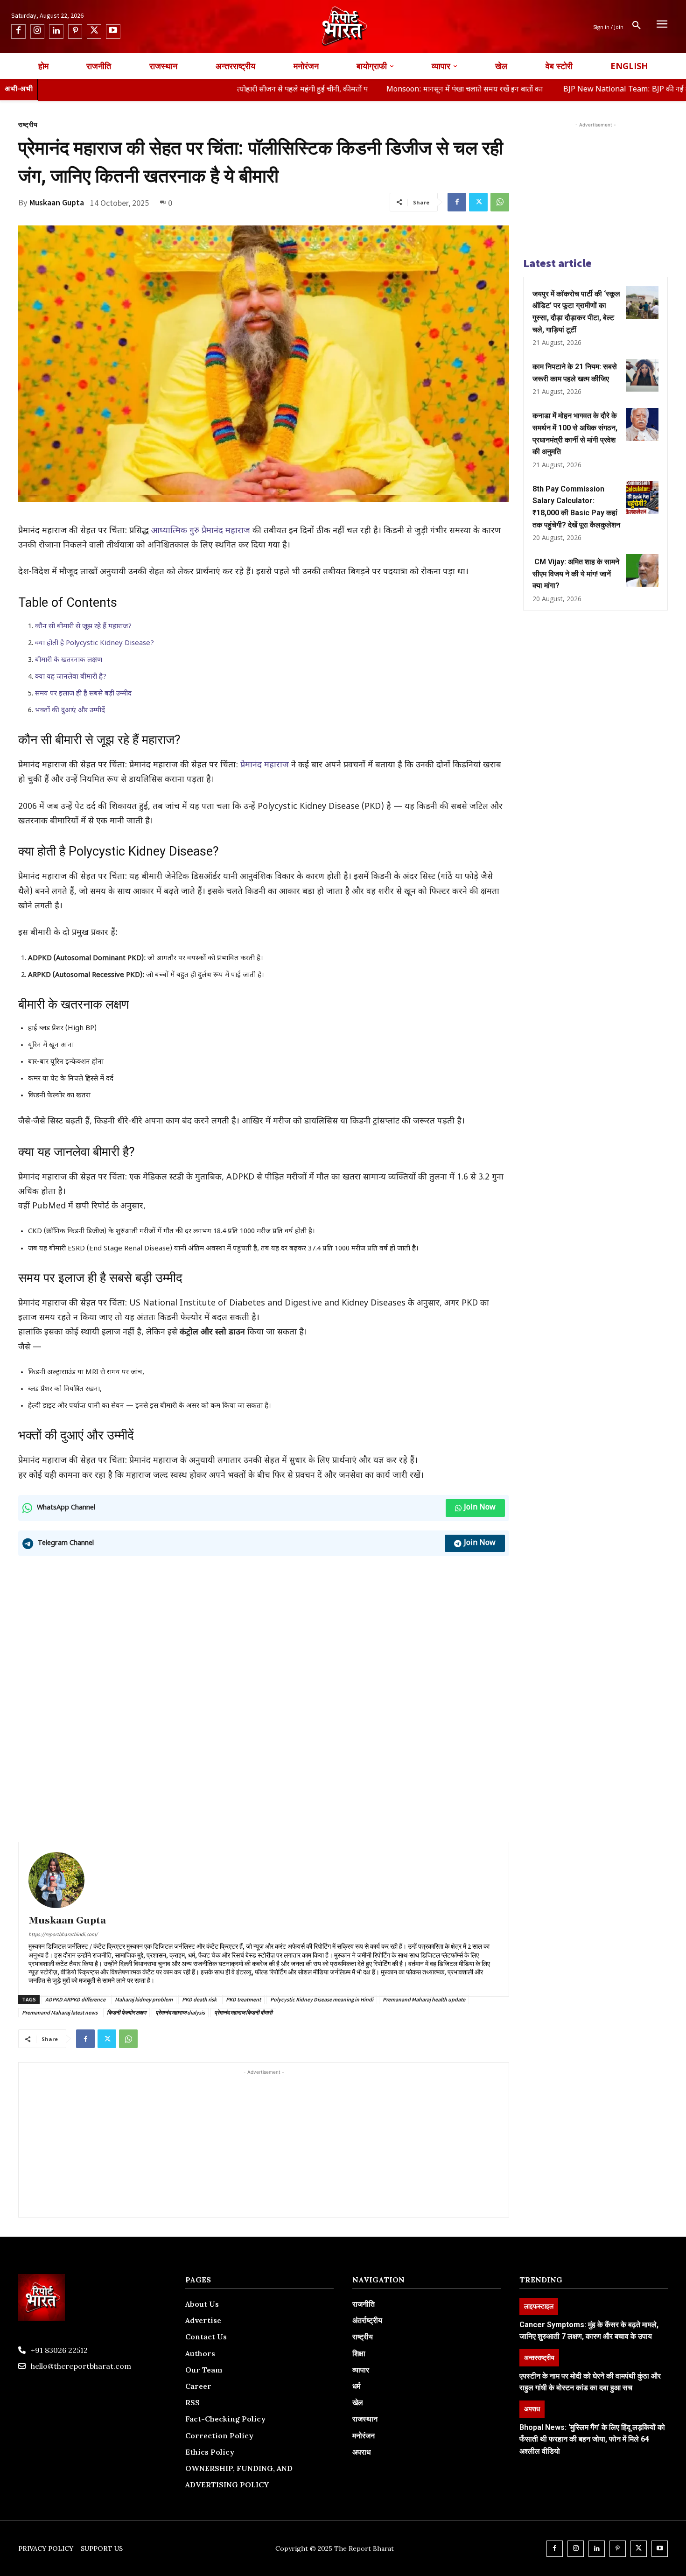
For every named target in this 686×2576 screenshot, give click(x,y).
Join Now (480, 1508)
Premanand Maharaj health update (424, 1999)
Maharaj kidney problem (144, 1999)
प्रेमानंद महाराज (266, 765)
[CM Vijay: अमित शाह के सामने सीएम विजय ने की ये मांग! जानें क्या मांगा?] (642, 570)
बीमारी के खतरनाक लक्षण (69, 660)
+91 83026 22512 (59, 2350)
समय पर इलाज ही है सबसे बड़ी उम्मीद (83, 694)
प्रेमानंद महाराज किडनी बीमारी (243, 2012)
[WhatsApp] (500, 202)
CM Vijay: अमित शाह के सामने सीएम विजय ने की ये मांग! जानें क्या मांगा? (576, 574)
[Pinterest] (75, 32)
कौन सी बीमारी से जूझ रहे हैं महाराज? (83, 627)
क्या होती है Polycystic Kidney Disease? (94, 643)
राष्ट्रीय (28, 125)
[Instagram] (38, 32)
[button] (637, 27)
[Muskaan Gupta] (56, 1880)
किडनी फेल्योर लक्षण (126, 2012)
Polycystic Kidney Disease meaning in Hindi (322, 1999)
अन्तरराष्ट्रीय (539, 2357)
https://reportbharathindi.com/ (63, 1934)
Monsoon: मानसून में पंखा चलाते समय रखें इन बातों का (374, 90)
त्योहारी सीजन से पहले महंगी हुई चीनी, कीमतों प (210, 90)
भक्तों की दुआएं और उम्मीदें (70, 711)
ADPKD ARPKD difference (75, 1999)
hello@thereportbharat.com (81, 2366)
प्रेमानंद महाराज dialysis (180, 2012)
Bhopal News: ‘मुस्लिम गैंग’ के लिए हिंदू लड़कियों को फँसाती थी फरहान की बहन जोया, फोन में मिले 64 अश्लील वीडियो (592, 2439)
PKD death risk (199, 1999)
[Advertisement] (264, 1631)
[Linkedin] (56, 32)
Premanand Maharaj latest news (60, 2012)
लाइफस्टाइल (539, 2306)
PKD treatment (243, 1999)
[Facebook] (18, 32)
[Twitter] (94, 32)
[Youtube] (113, 32)
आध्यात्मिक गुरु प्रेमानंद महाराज (201, 531)
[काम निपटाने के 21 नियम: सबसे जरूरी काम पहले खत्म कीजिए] (642, 375)
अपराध (532, 2409)
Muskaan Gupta (57, 203)
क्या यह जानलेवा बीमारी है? (71, 677)
